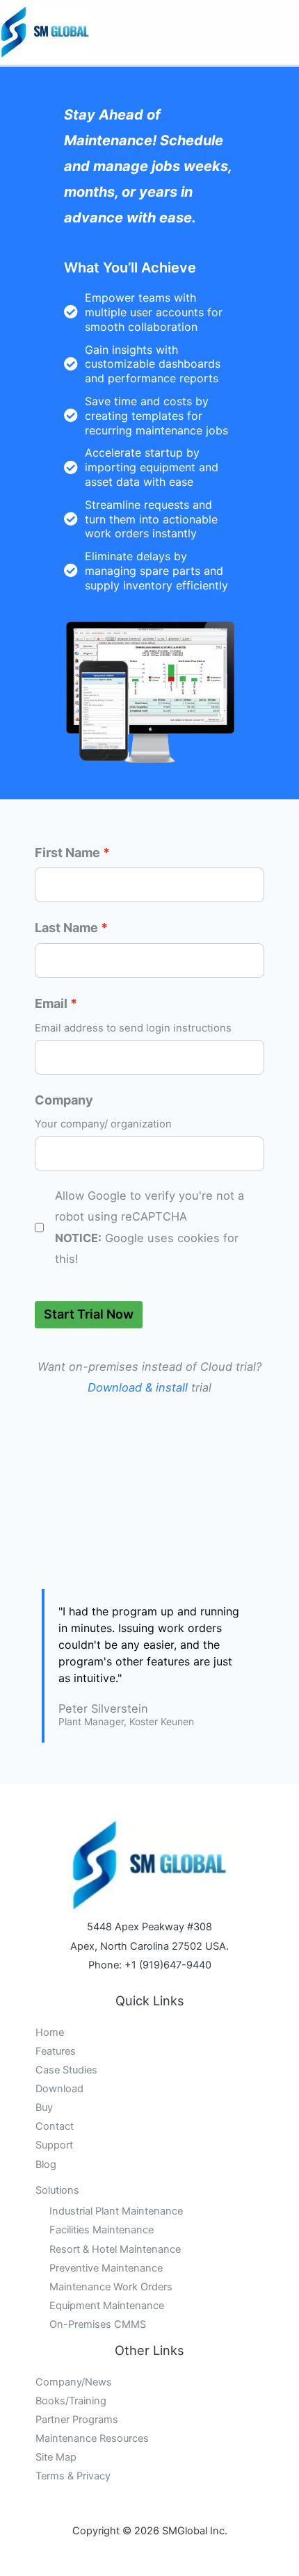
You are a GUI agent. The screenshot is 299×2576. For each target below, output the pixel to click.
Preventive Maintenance (106, 2268)
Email (51, 1003)
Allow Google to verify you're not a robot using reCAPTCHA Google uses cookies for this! (149, 1227)
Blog (46, 2165)
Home (50, 2032)
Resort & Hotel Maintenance (115, 2249)
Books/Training (71, 2401)
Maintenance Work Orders (111, 2287)
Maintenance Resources (92, 2438)
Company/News (74, 2382)
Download (59, 2089)
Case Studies (66, 2070)
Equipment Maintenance (107, 2306)
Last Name (66, 928)
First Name (67, 853)
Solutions (57, 2190)
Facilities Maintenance (102, 2230)
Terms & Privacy (73, 2476)
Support (54, 2145)
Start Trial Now (89, 1314)
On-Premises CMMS (98, 2324)
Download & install (138, 1387)
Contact (55, 2126)
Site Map (56, 2457)
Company (64, 1100)
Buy (44, 2108)
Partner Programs (77, 2420)
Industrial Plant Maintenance (116, 2211)
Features (56, 2051)
